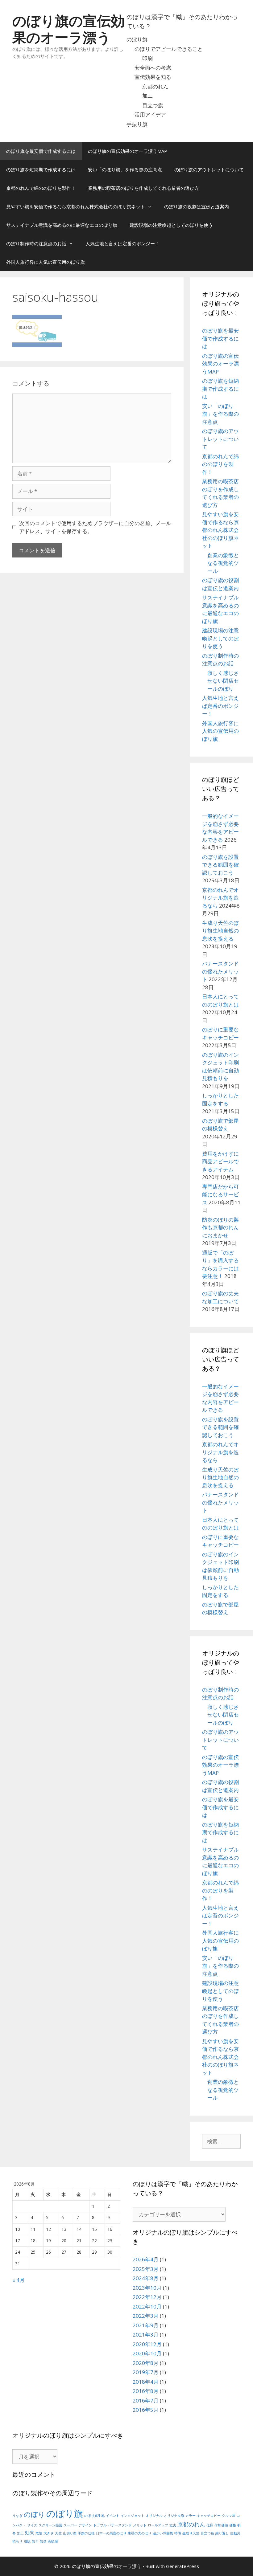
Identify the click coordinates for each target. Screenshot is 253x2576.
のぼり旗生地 (94, 2516)
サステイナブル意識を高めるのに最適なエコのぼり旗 (62, 225)
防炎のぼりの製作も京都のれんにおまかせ (220, 1227)
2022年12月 (147, 2297)
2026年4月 (146, 2259)
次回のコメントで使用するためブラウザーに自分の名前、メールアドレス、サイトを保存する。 (95, 527)
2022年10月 (147, 2307)
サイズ (32, 2525)
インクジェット (133, 2516)
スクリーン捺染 (50, 2525)
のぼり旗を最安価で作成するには (41, 151)
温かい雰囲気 (163, 2533)
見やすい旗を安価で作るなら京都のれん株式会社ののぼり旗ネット (76, 206)
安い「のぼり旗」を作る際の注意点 (125, 169)
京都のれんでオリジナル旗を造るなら (220, 898)
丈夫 (173, 2525)
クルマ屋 (229, 2516)
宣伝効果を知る (153, 77)
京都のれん (155, 86)
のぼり (34, 2514)
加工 (147, 96)
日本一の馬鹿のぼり (111, 2533)
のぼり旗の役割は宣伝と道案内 (197, 206)
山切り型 (70, 2533)
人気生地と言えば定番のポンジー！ (122, 243)
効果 (30, 2533)
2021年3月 (146, 2335)
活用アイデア (150, 114)
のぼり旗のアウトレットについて (209, 169)
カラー (191, 2516)
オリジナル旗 (174, 2516)
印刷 (147, 58)
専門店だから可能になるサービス (220, 1194)
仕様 (210, 2525)
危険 (39, 2533)
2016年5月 (146, 2410)
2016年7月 (146, 2400)
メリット (140, 2525)
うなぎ (17, 2516)
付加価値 (221, 2525)
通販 (27, 2541)
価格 (233, 2525)
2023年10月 (147, 2288)
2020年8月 (146, 2363)
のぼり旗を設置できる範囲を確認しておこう (220, 865)
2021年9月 (146, 2325)
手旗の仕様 (86, 2533)
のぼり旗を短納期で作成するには (41, 169)
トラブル (100, 2525)
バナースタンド (120, 2525)
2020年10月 (147, 2353)
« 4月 (19, 2280)
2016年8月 (146, 2391)
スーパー (70, 2525)
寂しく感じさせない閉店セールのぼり (223, 681)
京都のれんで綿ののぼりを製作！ (41, 188)
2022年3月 (146, 2316)
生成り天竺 (191, 2533)
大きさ (49, 2533)
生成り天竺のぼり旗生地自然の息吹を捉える (220, 931)
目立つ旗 (153, 105)
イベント (113, 2516)
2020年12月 (147, 2344)
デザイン (85, 2525)
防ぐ (35, 2541)
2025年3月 (146, 2269)
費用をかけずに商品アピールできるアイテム (220, 1161)
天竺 (58, 2533)
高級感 (53, 2541)
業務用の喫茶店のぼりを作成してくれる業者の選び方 (143, 188)
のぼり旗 (137, 39)
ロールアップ (158, 2525)
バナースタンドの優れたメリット (220, 971)
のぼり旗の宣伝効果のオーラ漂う (68, 29)
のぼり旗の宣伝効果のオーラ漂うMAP (128, 151)
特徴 (178, 2533)
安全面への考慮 (153, 68)
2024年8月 (146, 2278)
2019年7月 (146, 2372)
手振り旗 (137, 124)
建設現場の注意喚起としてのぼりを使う (171, 225)
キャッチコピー (209, 2516)
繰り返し (222, 2533)
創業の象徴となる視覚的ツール (223, 563)
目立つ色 (207, 2533)
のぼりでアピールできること (169, 49)
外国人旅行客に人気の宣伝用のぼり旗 (46, 262)
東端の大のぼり (140, 2533)
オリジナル (154, 2516)
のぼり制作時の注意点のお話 (36, 243)
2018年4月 (146, 2382)
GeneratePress (182, 2566)
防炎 (43, 2541)
